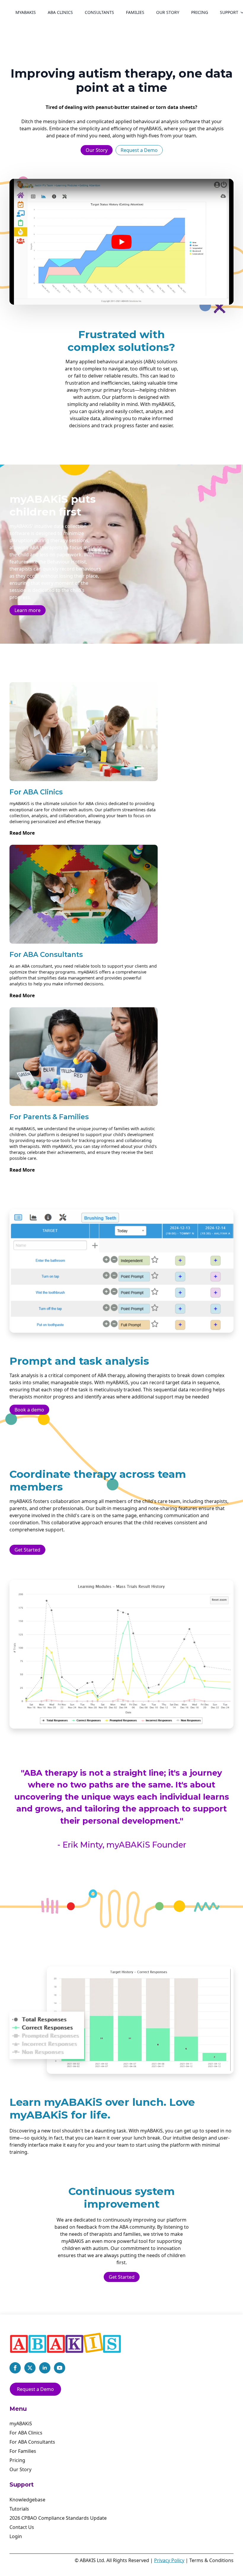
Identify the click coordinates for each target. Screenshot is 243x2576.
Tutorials (19, 2509)
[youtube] (60, 2368)
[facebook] (15, 2368)
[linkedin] (45, 2368)
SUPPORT (229, 12)
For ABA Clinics (26, 2433)
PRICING (200, 12)
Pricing (17, 2460)
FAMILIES (135, 12)
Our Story (20, 2469)
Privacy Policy (169, 2560)
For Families (23, 2451)
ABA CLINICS (60, 12)
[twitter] (30, 2368)
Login (16, 2536)
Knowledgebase (27, 2500)
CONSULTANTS (99, 12)
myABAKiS (26, 12)
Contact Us (22, 2527)
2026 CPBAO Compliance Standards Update (58, 2518)
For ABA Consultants (32, 2442)
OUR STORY (168, 12)
